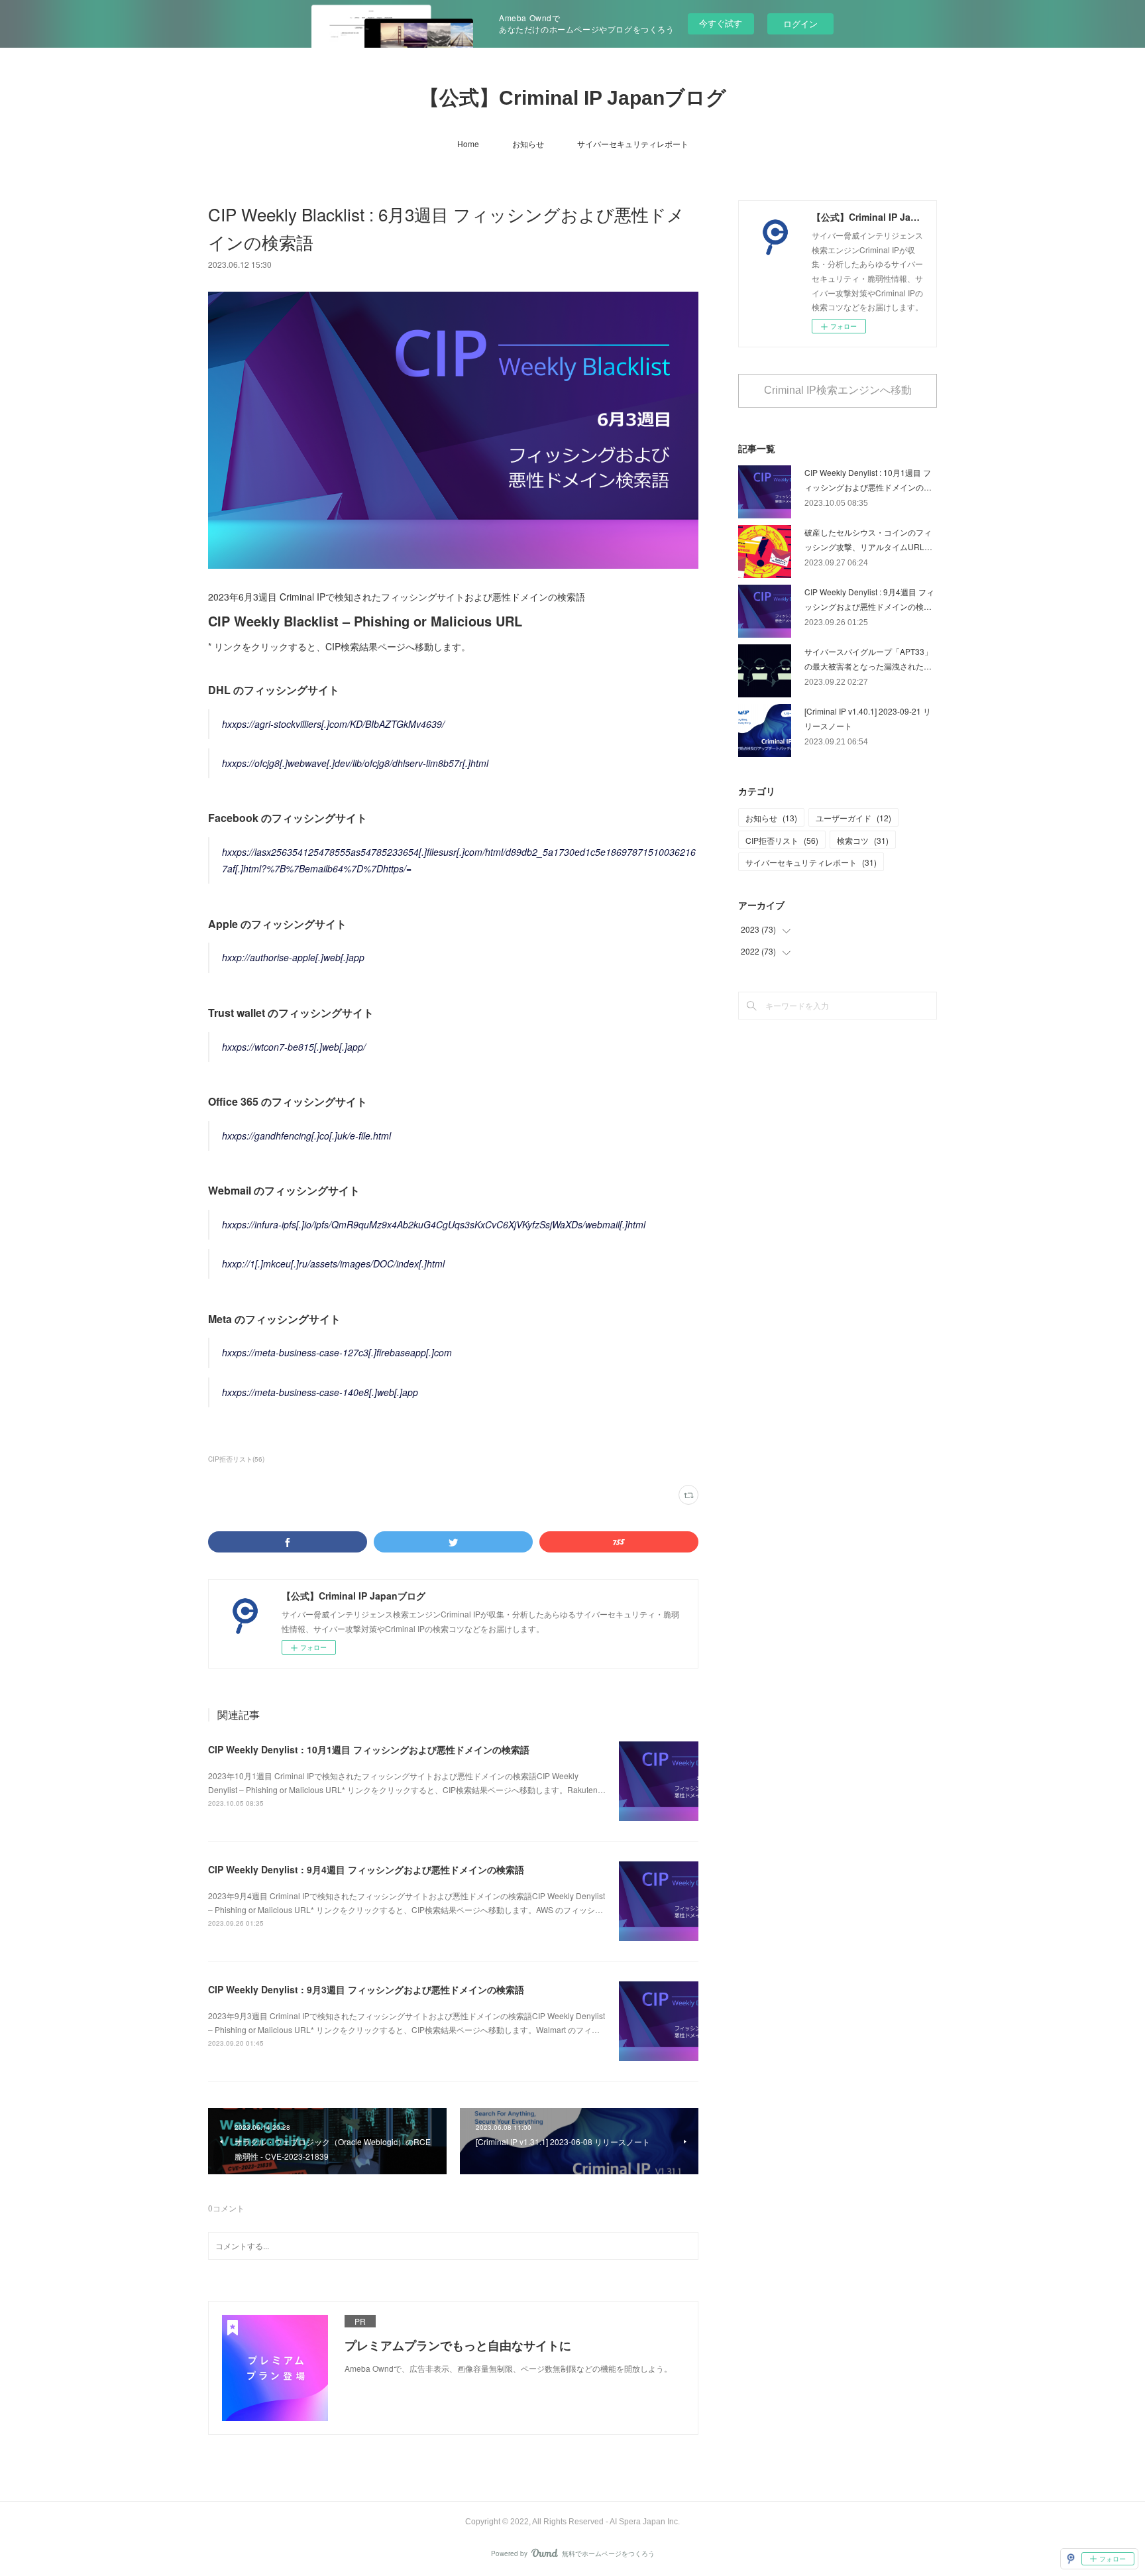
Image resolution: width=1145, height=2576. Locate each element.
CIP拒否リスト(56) (236, 1459)
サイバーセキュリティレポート (633, 144)
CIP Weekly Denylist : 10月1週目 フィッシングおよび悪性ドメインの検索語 (369, 1749)
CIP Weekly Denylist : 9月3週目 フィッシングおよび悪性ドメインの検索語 (366, 1989)
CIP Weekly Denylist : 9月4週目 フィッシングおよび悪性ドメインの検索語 (366, 1869)
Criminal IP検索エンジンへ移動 (838, 390)
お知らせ (528, 144)
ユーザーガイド (853, 818)
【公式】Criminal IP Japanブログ (573, 98)
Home (468, 144)
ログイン (800, 24)
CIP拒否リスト (782, 840)
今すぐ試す (721, 23)
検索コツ (863, 840)
